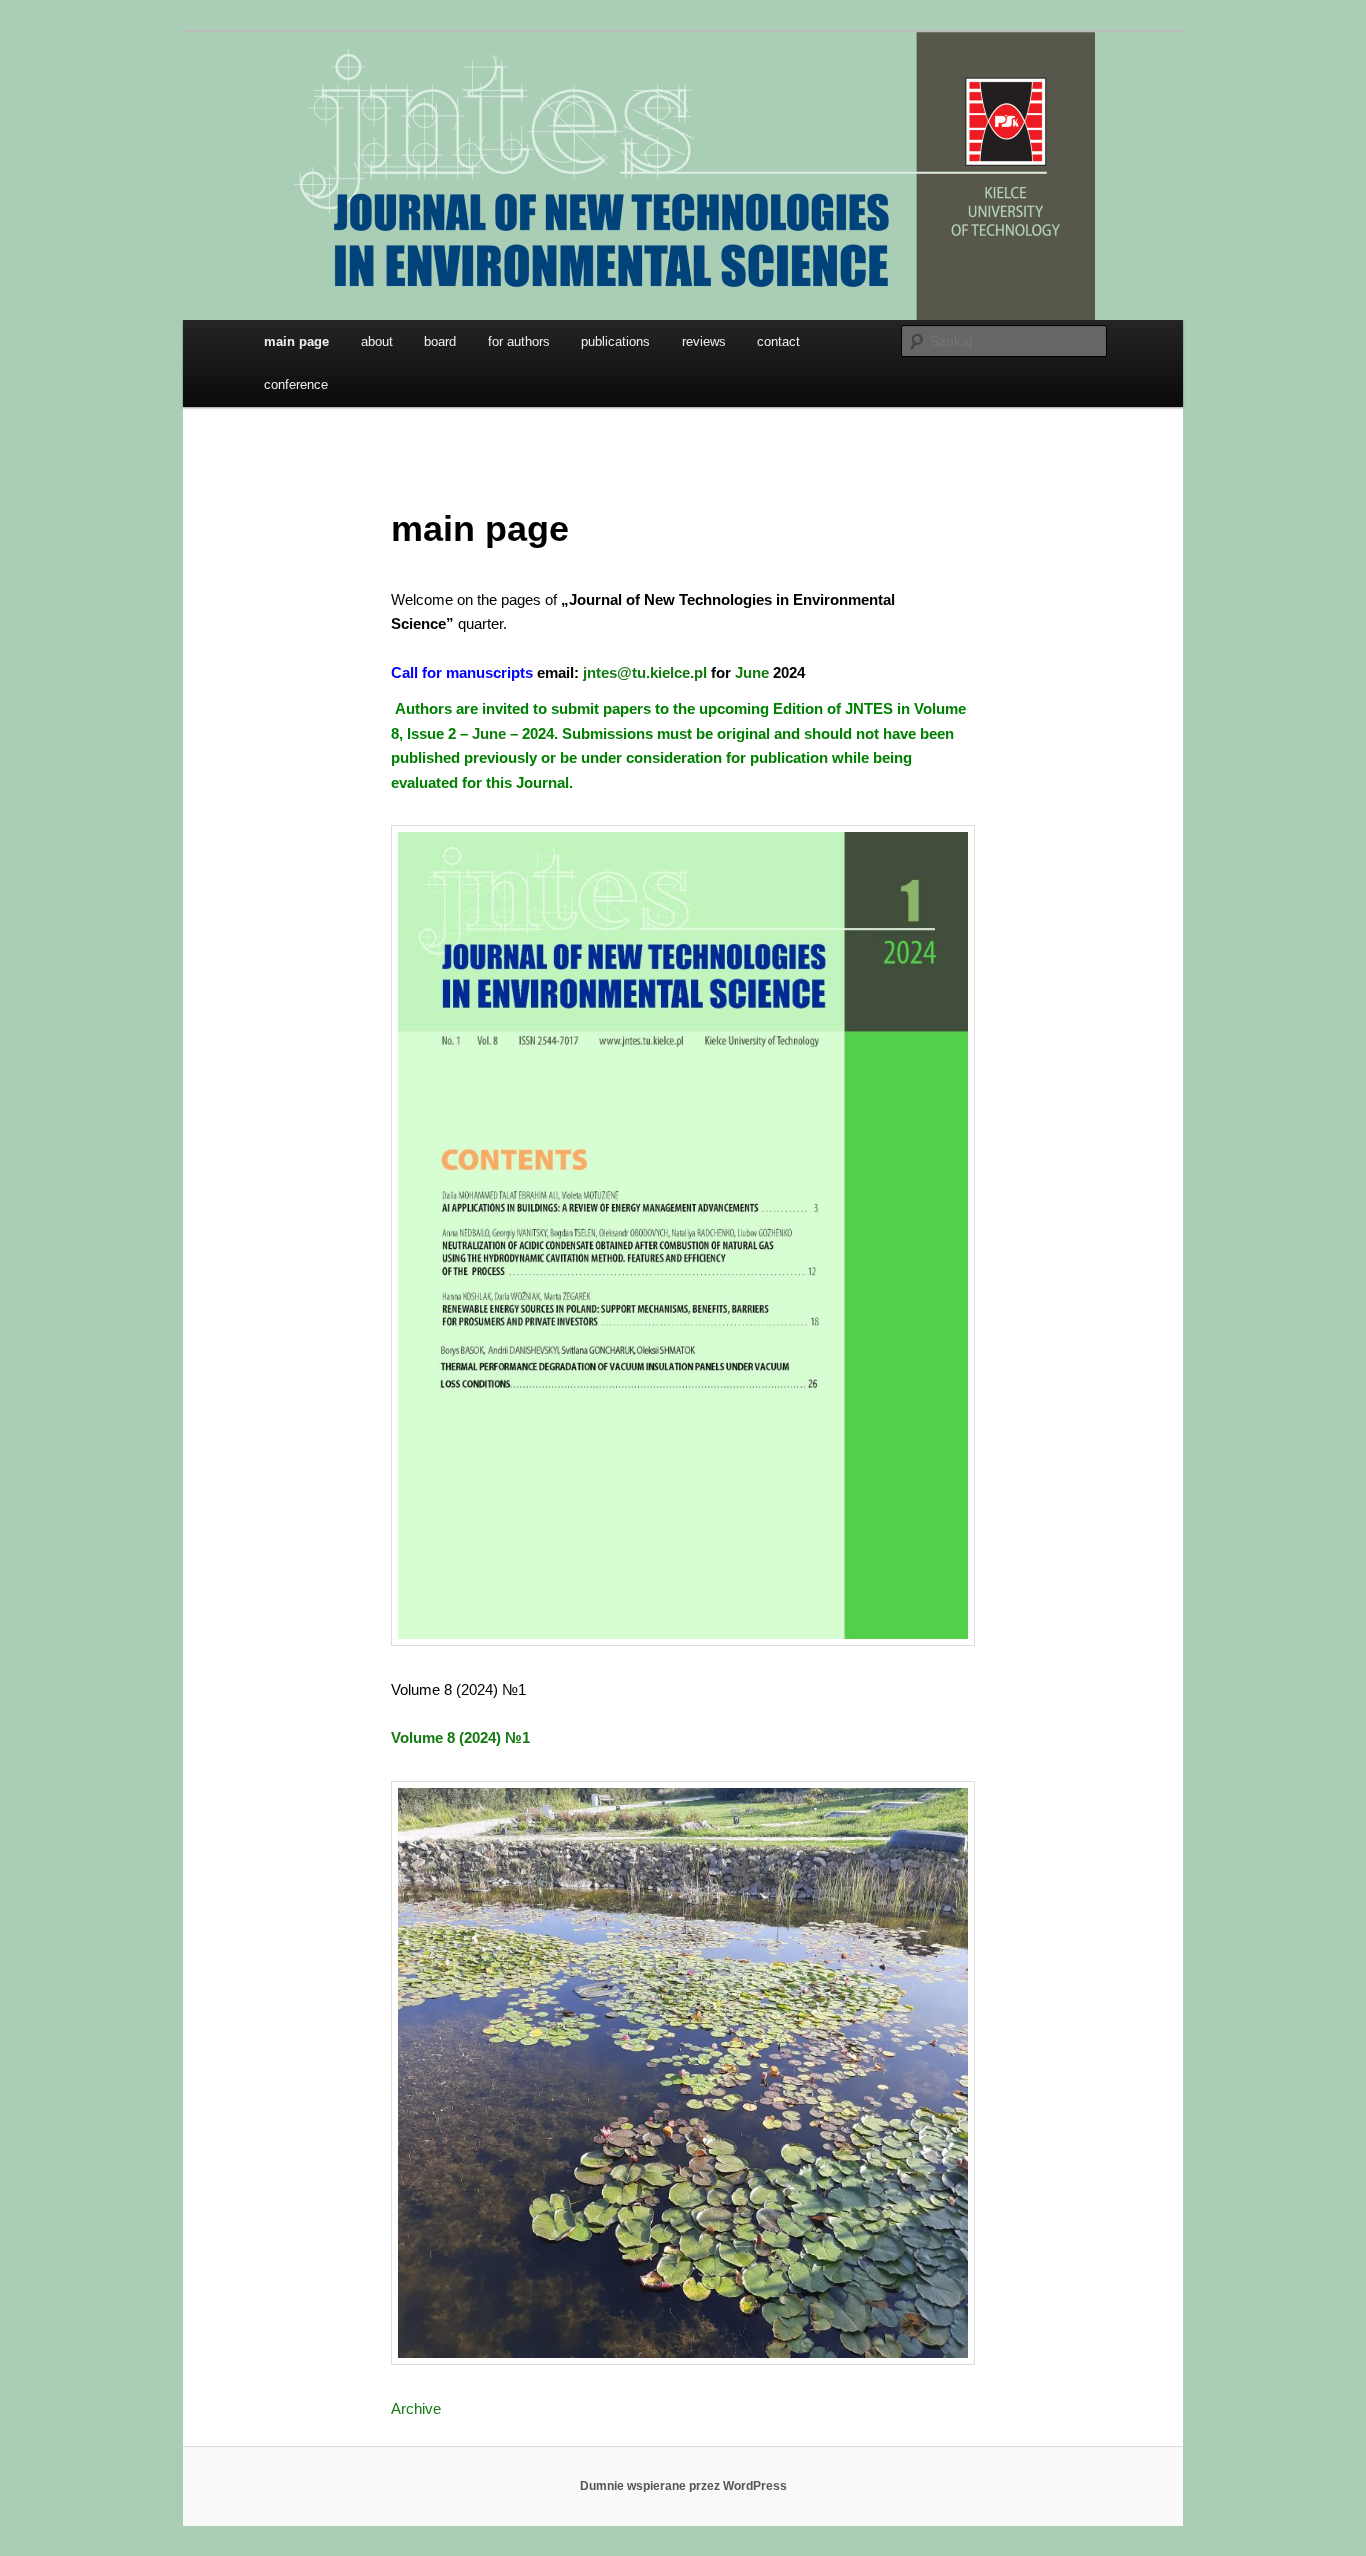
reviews (704, 341)
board (440, 341)
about (377, 341)
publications (615, 341)
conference (296, 384)
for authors (519, 341)
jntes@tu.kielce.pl (645, 672)
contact (778, 341)
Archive (416, 2408)
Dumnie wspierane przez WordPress (683, 2486)
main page (296, 341)
